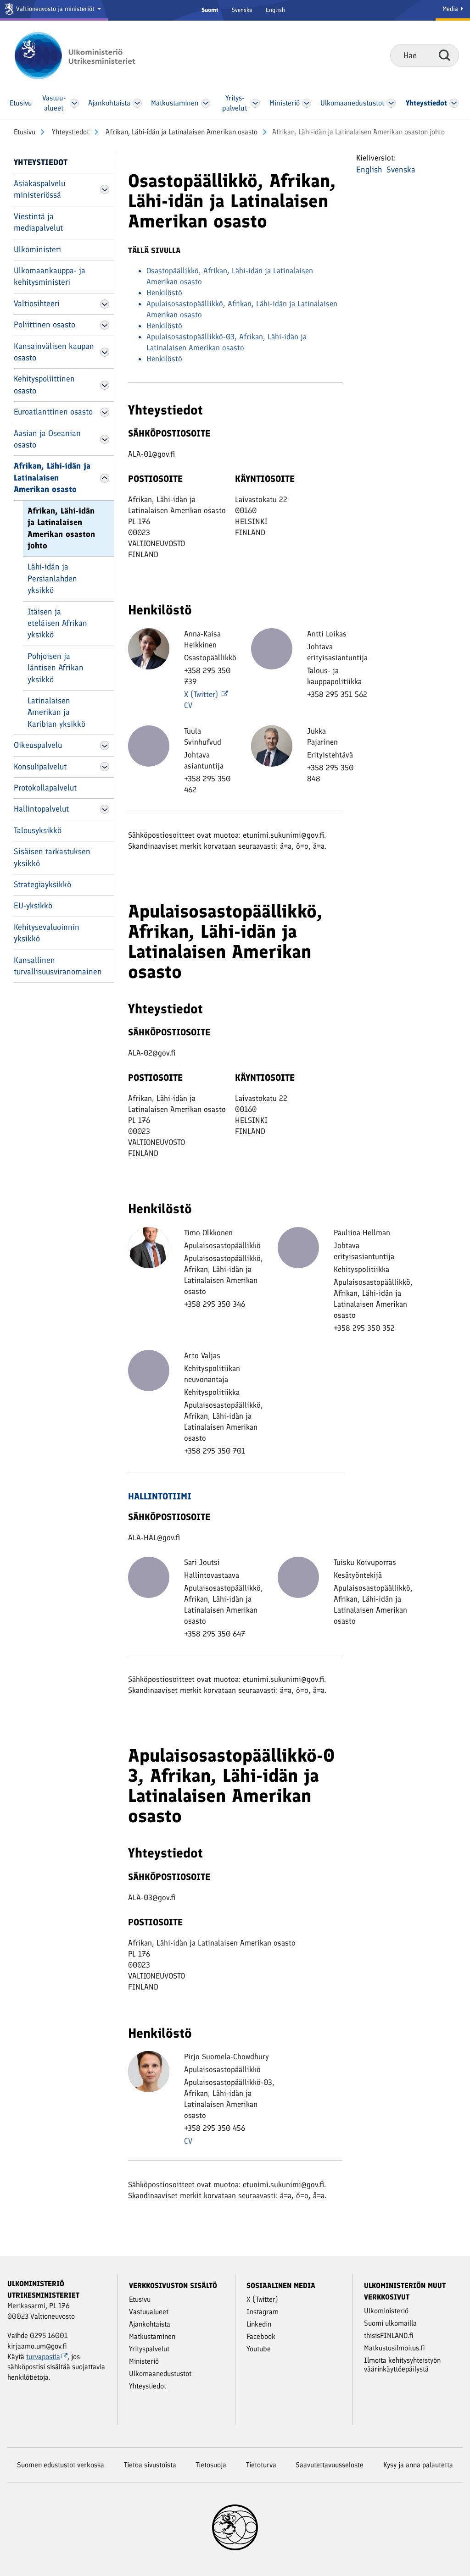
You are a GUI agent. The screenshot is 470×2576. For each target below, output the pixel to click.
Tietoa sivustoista (150, 2465)
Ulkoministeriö (386, 2311)
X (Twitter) (202, 694)
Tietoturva (261, 2465)
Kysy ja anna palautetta (418, 2465)
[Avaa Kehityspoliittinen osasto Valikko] (105, 385)
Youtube (259, 2349)
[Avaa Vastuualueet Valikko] (74, 103)
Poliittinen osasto (45, 325)
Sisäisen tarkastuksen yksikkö (52, 857)
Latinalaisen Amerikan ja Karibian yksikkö (56, 712)
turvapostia (43, 2357)
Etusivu (25, 132)
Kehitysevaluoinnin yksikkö (47, 933)
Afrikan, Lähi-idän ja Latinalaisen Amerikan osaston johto (61, 528)
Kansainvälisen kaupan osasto (54, 352)
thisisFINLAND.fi (389, 2336)
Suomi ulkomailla (390, 2323)
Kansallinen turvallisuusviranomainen (58, 966)
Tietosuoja (211, 2465)
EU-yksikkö (33, 906)
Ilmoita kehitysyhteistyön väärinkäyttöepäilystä (402, 2365)
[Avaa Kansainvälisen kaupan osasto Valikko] (105, 352)
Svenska (242, 10)
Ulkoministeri (37, 249)
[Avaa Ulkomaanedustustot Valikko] (391, 103)
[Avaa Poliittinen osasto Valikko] (105, 325)
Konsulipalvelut (40, 767)
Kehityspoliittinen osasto (44, 384)
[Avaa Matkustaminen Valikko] (206, 103)
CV (188, 705)
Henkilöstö (164, 293)
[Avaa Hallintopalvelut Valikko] (105, 809)
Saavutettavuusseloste (330, 2465)
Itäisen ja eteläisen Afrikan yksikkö (57, 623)
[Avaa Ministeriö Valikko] (307, 103)
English (275, 10)
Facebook (261, 2336)
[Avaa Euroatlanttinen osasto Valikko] (105, 412)
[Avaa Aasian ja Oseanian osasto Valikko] (105, 439)
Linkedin (259, 2324)
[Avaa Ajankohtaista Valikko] (137, 103)
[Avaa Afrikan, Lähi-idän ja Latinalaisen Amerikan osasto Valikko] (105, 478)
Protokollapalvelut (45, 788)
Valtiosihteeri (37, 304)
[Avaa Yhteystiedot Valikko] (454, 103)
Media (451, 9)
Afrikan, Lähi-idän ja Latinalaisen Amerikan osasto (181, 132)
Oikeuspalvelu (38, 745)
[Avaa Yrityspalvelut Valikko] (255, 103)
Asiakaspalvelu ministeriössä (39, 189)
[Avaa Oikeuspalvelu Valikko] (105, 746)
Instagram (263, 2312)
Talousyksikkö (38, 830)
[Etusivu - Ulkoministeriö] (88, 55)
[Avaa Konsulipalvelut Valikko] (105, 767)
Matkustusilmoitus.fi (394, 2348)
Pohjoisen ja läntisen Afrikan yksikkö (56, 668)
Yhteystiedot (70, 132)
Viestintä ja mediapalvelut (38, 222)
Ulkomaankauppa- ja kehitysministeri (50, 276)
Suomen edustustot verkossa (61, 2465)
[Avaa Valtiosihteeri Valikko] (105, 304)
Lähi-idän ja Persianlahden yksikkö (52, 578)
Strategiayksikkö (42, 884)
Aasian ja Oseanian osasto (47, 439)
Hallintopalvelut (41, 809)
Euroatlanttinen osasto (53, 412)
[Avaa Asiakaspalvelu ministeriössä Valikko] (105, 189)
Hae (445, 55)
